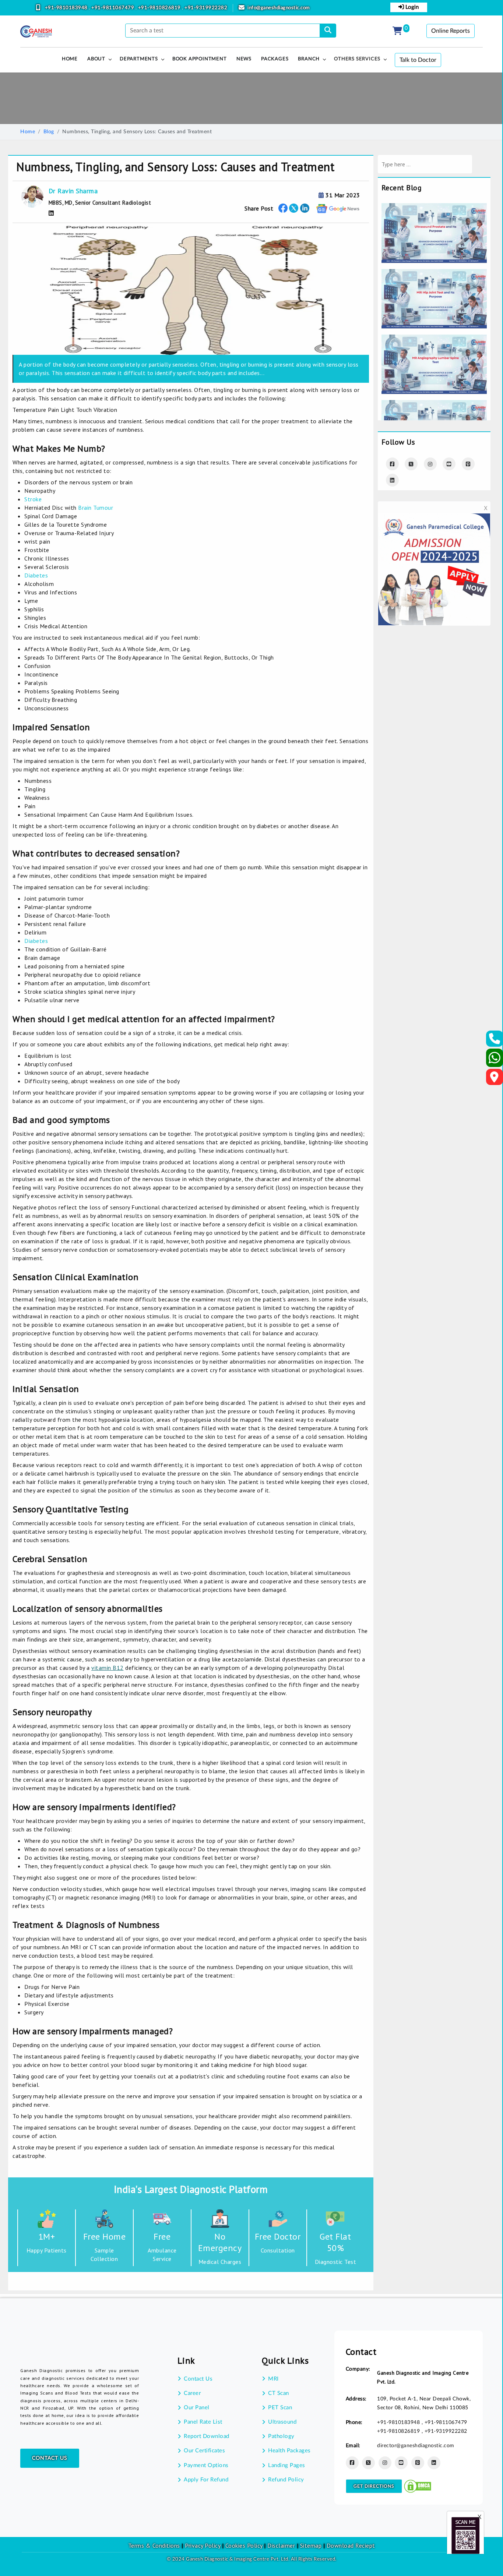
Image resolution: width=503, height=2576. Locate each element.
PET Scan (280, 2408)
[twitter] (294, 208)
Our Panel (197, 2408)
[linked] (305, 208)
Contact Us (50, 2458)
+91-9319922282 (206, 8)
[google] (338, 208)
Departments (139, 59)
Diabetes (36, 575)
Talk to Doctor (418, 60)
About (96, 59)
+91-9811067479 (113, 8)
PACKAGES (275, 59)
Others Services (357, 59)
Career (192, 2393)
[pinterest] (468, 464)
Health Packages (289, 2451)
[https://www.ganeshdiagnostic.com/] (36, 32)
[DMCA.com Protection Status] (418, 2486)
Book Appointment (200, 59)
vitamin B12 (108, 1668)
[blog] (434, 208)
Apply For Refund (206, 2480)
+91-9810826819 (160, 8)
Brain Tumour (96, 508)
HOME (70, 59)
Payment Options (206, 2465)
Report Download (207, 2436)
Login (411, 7)
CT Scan (279, 2393)
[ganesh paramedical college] (434, 518)
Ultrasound (282, 2422)
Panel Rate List (203, 2422)
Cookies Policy (244, 2545)
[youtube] (449, 464)
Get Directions (374, 2486)
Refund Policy (286, 2480)
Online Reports (451, 31)
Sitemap (311, 2545)
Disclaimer (281, 2545)
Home (28, 132)
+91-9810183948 (67, 8)
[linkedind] (392, 480)
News (244, 59)
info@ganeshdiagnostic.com (279, 8)
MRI (273, 2379)
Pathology (281, 2436)
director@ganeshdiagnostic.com (416, 2446)
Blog (49, 132)
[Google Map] (495, 1079)
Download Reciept (351, 2545)
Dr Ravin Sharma (73, 191)
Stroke (33, 499)
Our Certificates (204, 2451)
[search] (328, 31)
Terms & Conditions (154, 2545)
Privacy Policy (202, 2545)
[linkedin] (434, 2463)
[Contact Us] (495, 1041)
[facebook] (283, 208)
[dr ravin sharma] (51, 213)
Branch (309, 59)
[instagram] (430, 464)
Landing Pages (287, 2465)
